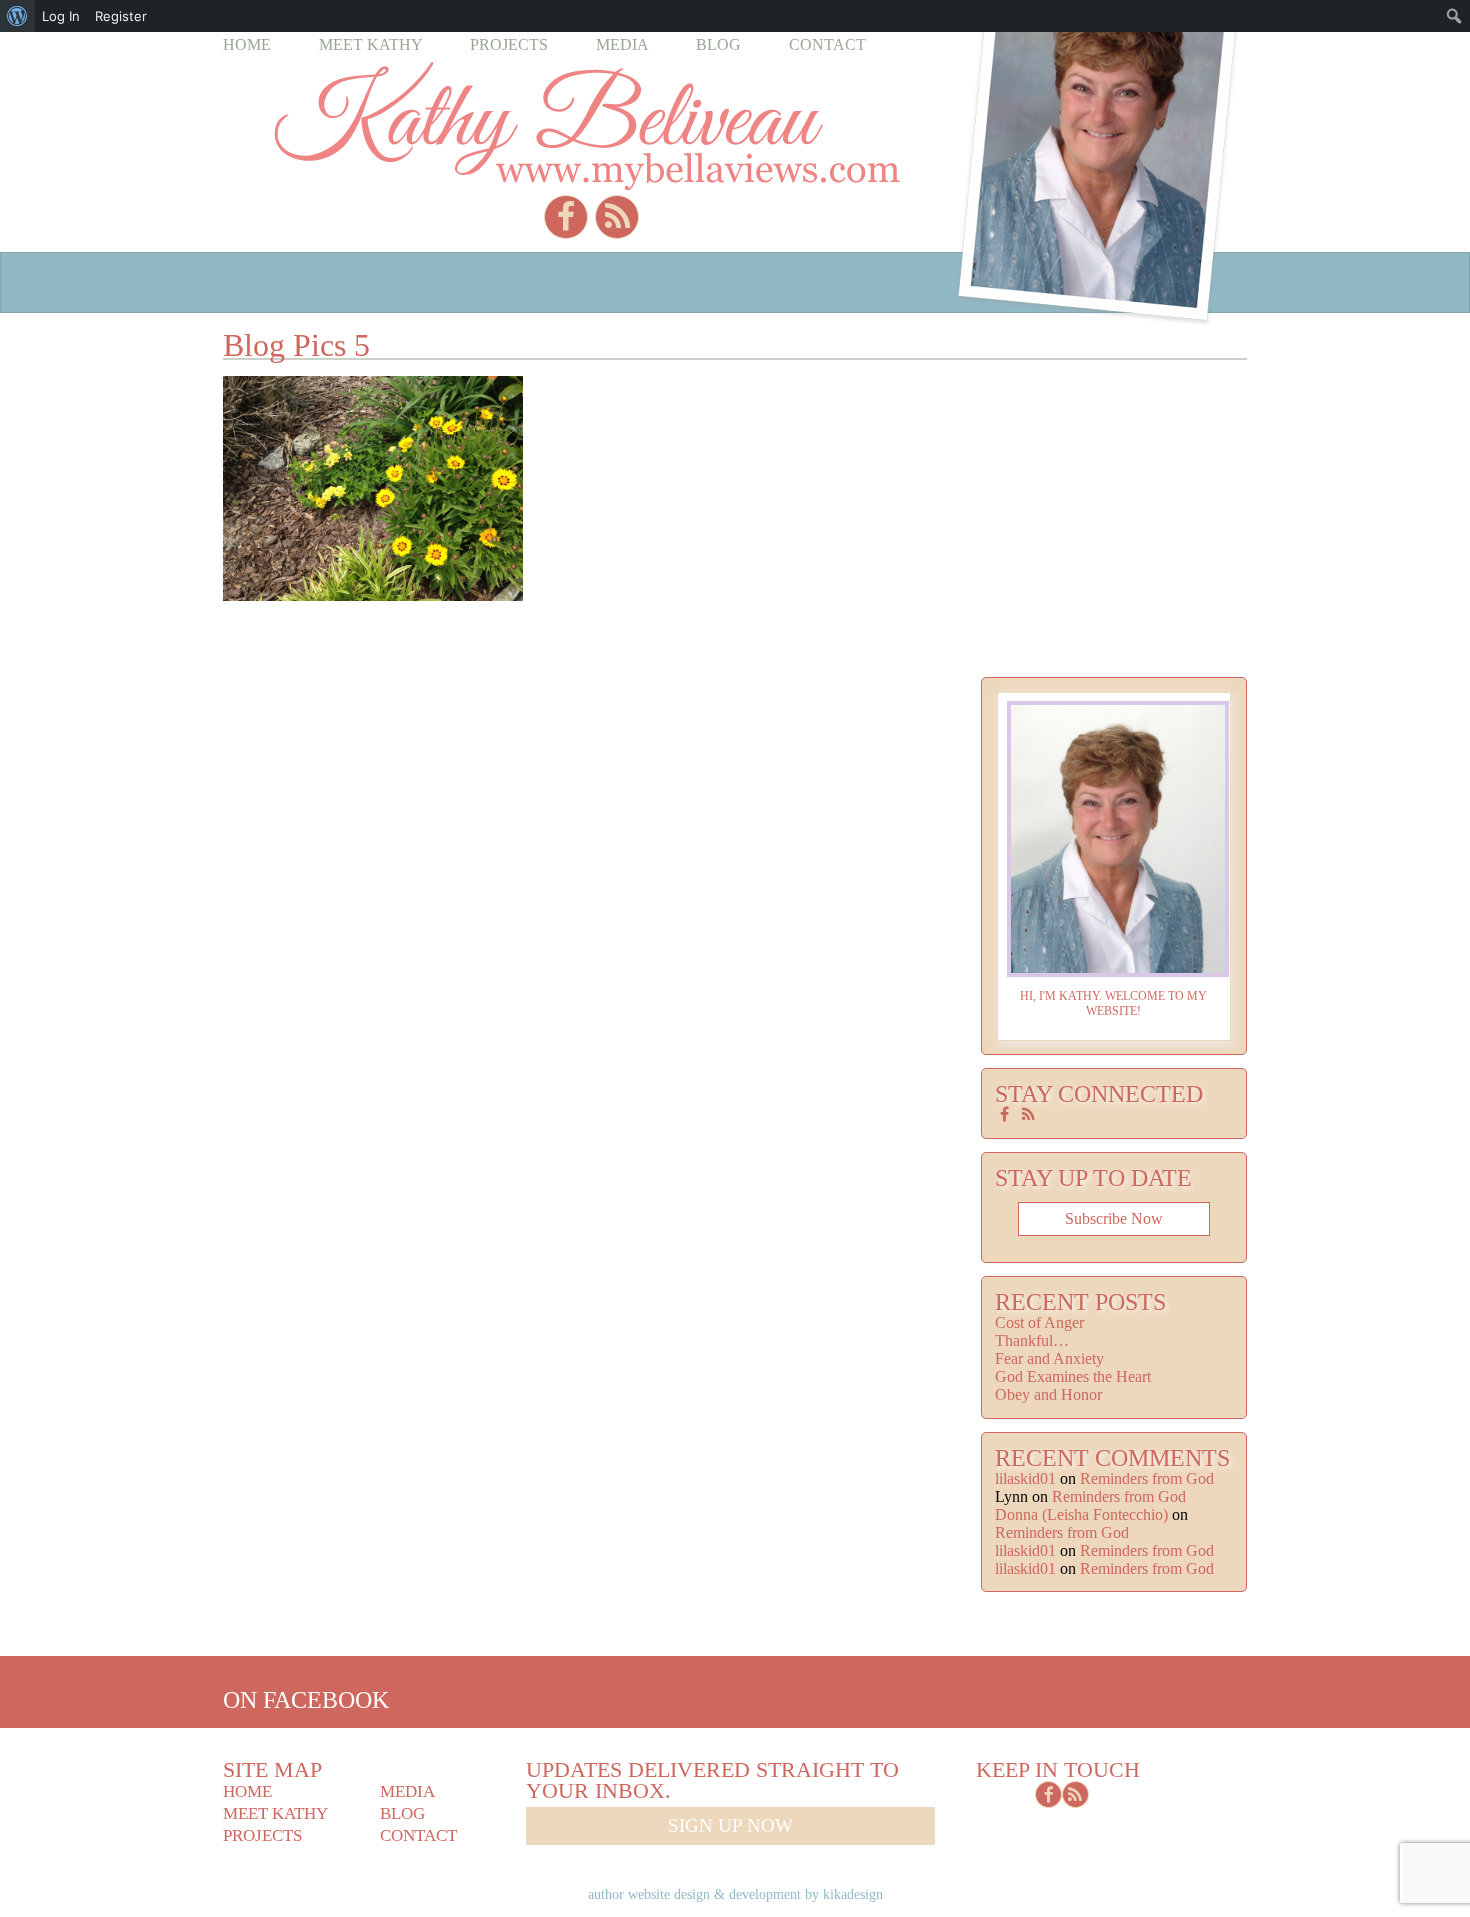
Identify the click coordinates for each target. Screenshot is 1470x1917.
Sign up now (730, 1825)
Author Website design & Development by (735, 1894)
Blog (718, 44)
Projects (509, 44)
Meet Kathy (371, 44)
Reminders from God (1147, 1478)
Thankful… (1032, 1340)
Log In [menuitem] (61, 16)
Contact (827, 44)
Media (622, 44)
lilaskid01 (1025, 1478)
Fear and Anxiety (1049, 1358)
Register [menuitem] (121, 16)
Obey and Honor (1048, 1394)
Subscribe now (1114, 1218)
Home (247, 44)
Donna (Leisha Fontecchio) (1081, 1514)
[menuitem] (17, 16)
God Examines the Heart (1073, 1376)
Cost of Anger (1039, 1322)
